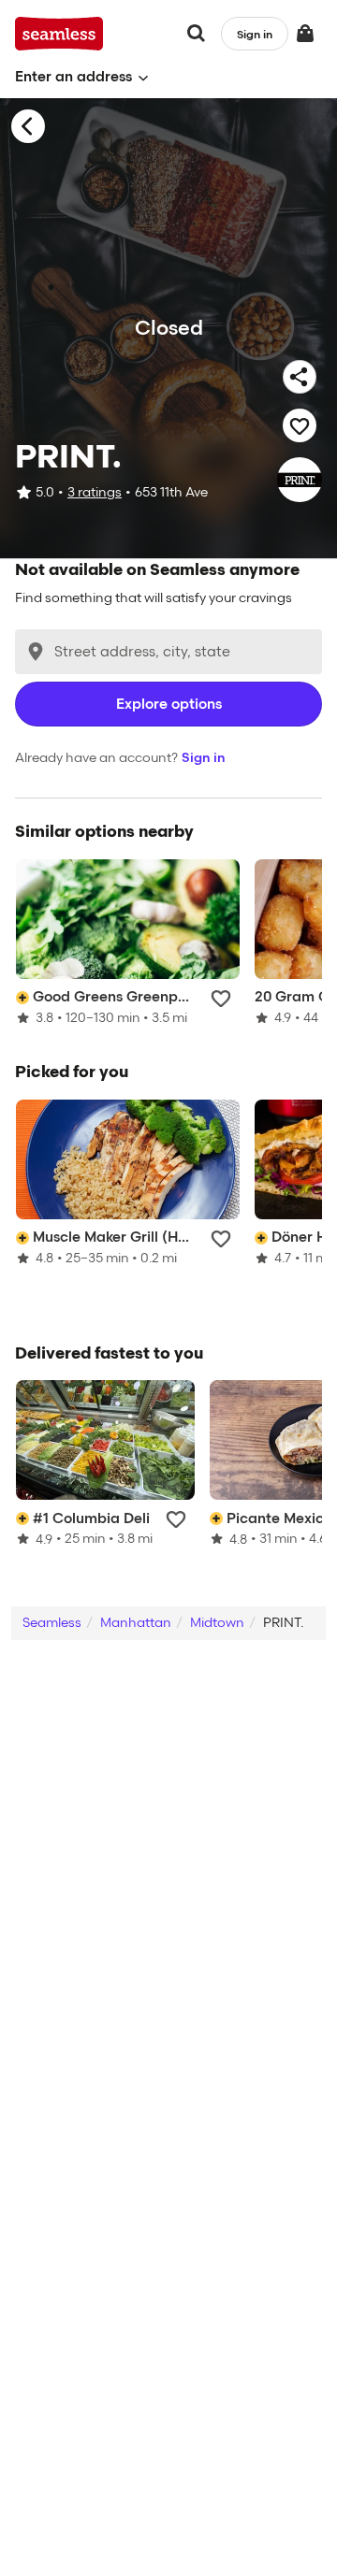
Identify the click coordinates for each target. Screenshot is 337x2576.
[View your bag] (305, 34)
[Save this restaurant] (300, 425)
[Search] (197, 34)
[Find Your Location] (36, 652)
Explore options (169, 704)
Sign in (204, 758)
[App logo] (59, 34)
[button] (82, 77)
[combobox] (168, 652)
